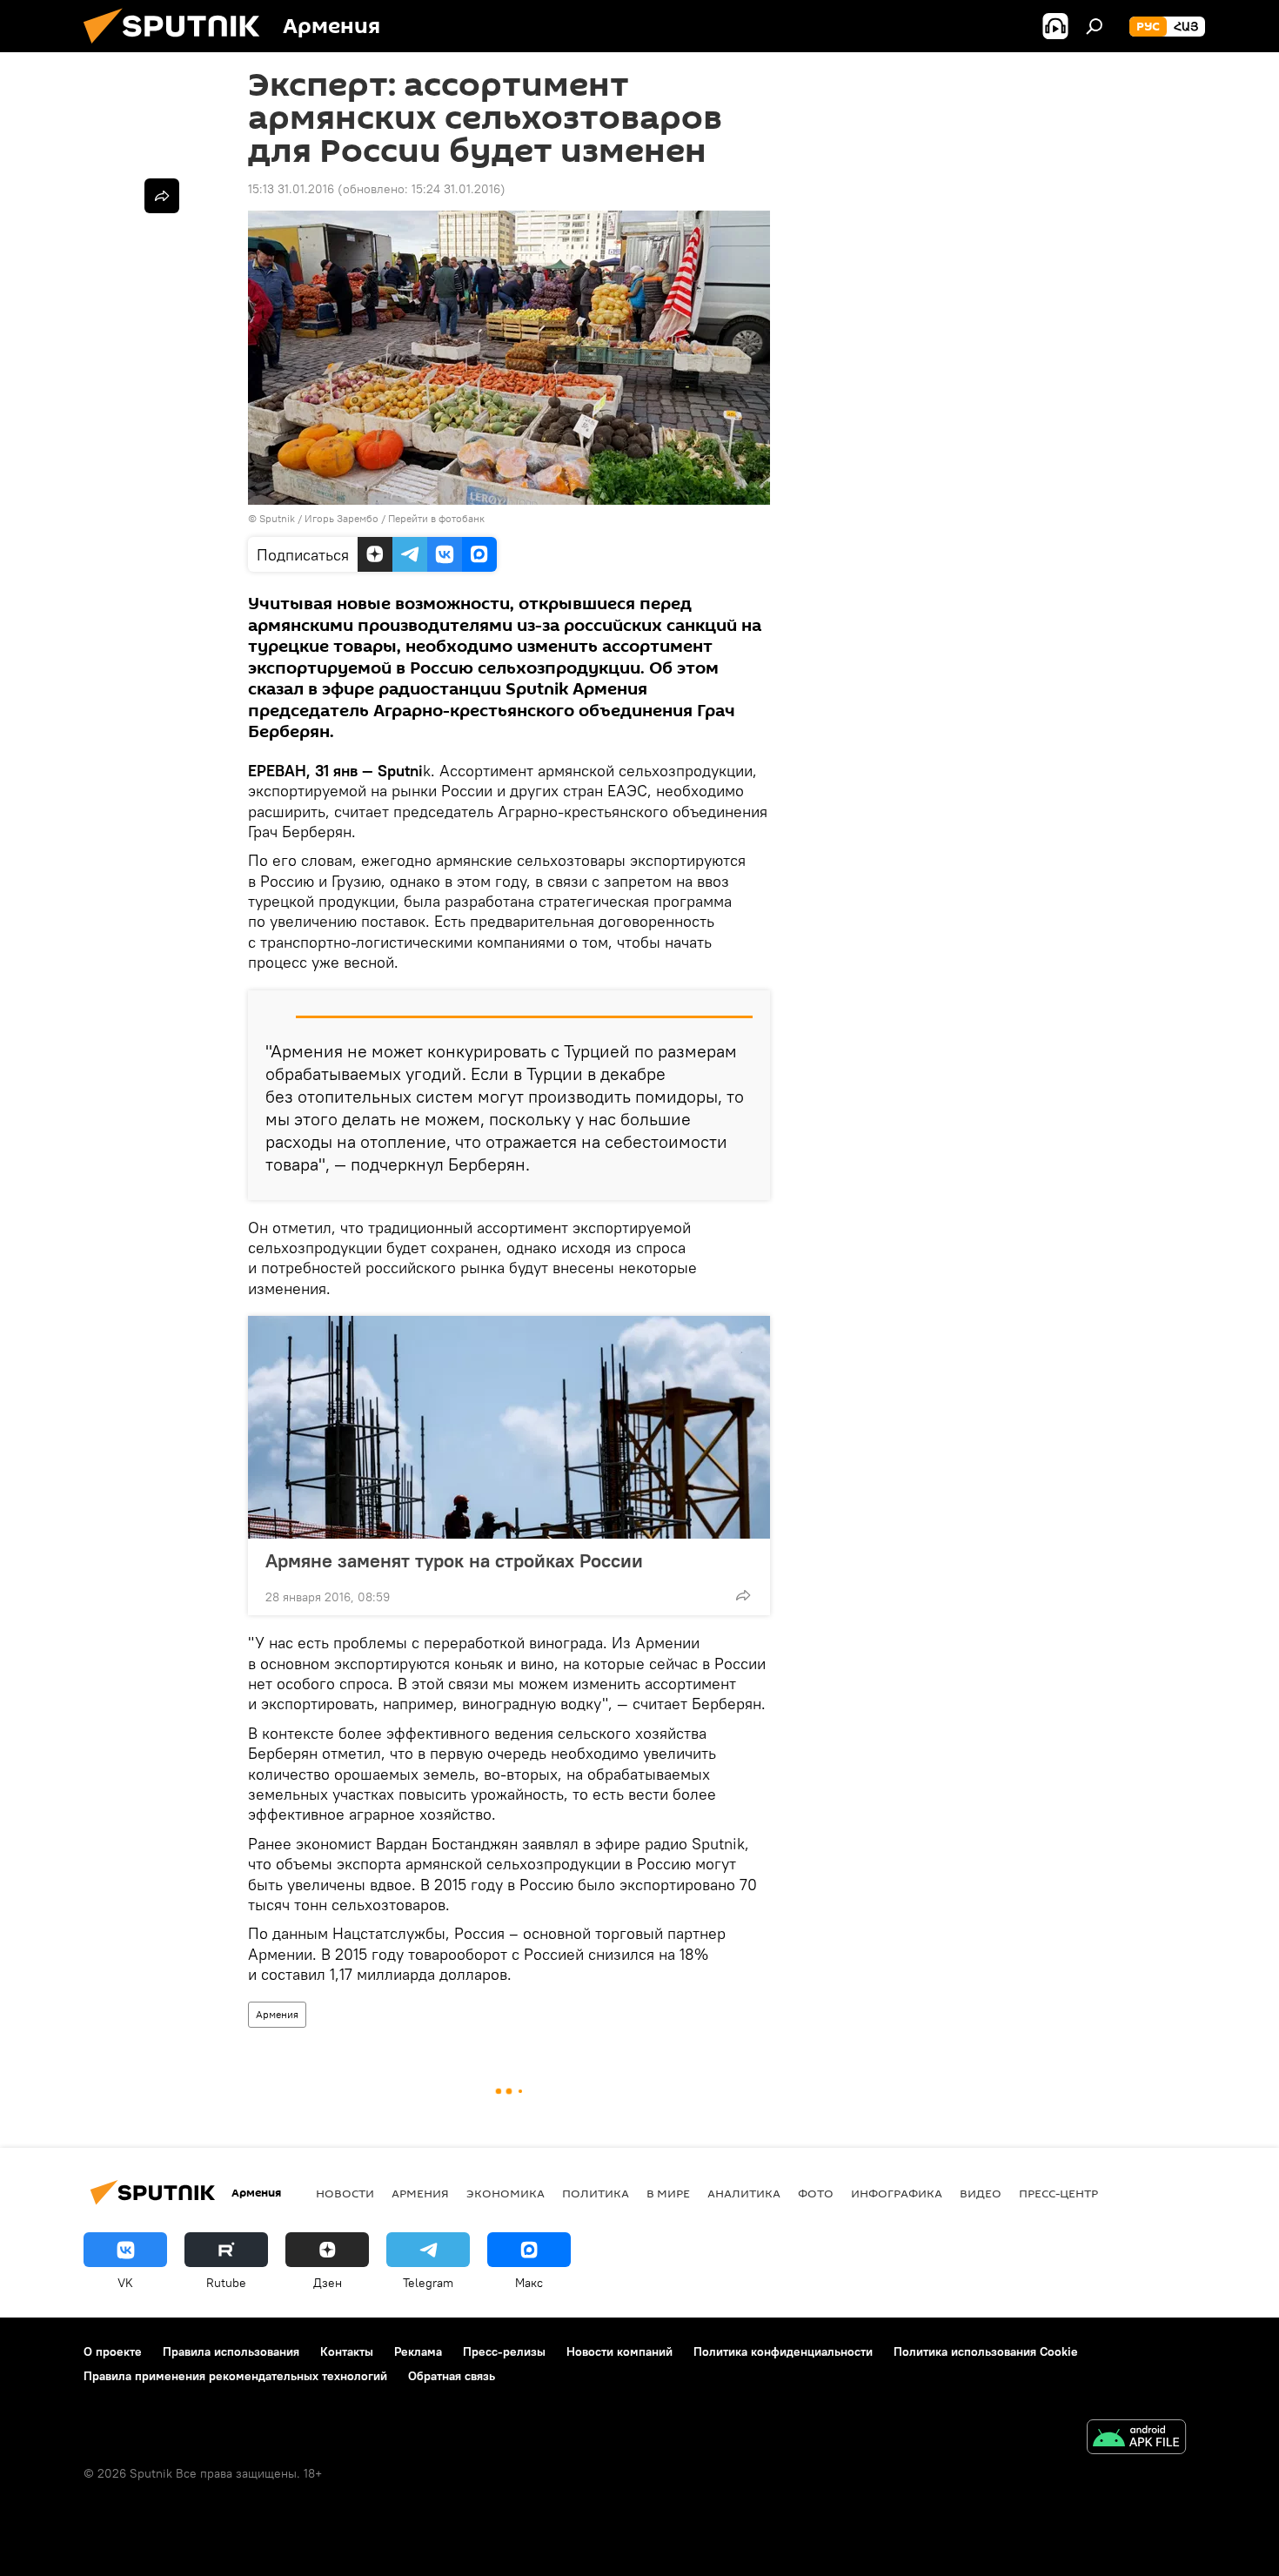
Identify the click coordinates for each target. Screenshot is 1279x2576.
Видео (981, 2193)
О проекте (113, 2351)
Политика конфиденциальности (783, 2351)
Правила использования (231, 2351)
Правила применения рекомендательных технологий (235, 2376)
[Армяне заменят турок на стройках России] (509, 1427)
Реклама (418, 2351)
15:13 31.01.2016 (291, 189)
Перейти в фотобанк (436, 518)
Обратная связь (452, 2376)
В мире (668, 2193)
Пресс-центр (1058, 2193)
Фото (816, 2193)
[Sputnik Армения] (178, 48)
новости (345, 2193)
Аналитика (744, 2193)
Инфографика (897, 2193)
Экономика (506, 2193)
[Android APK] (1136, 2439)
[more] (743, 1595)
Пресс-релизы (504, 2351)
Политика (596, 2193)
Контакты (347, 2351)
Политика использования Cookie (986, 2351)
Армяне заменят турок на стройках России (454, 1560)
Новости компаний (619, 2351)
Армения (277, 2014)
